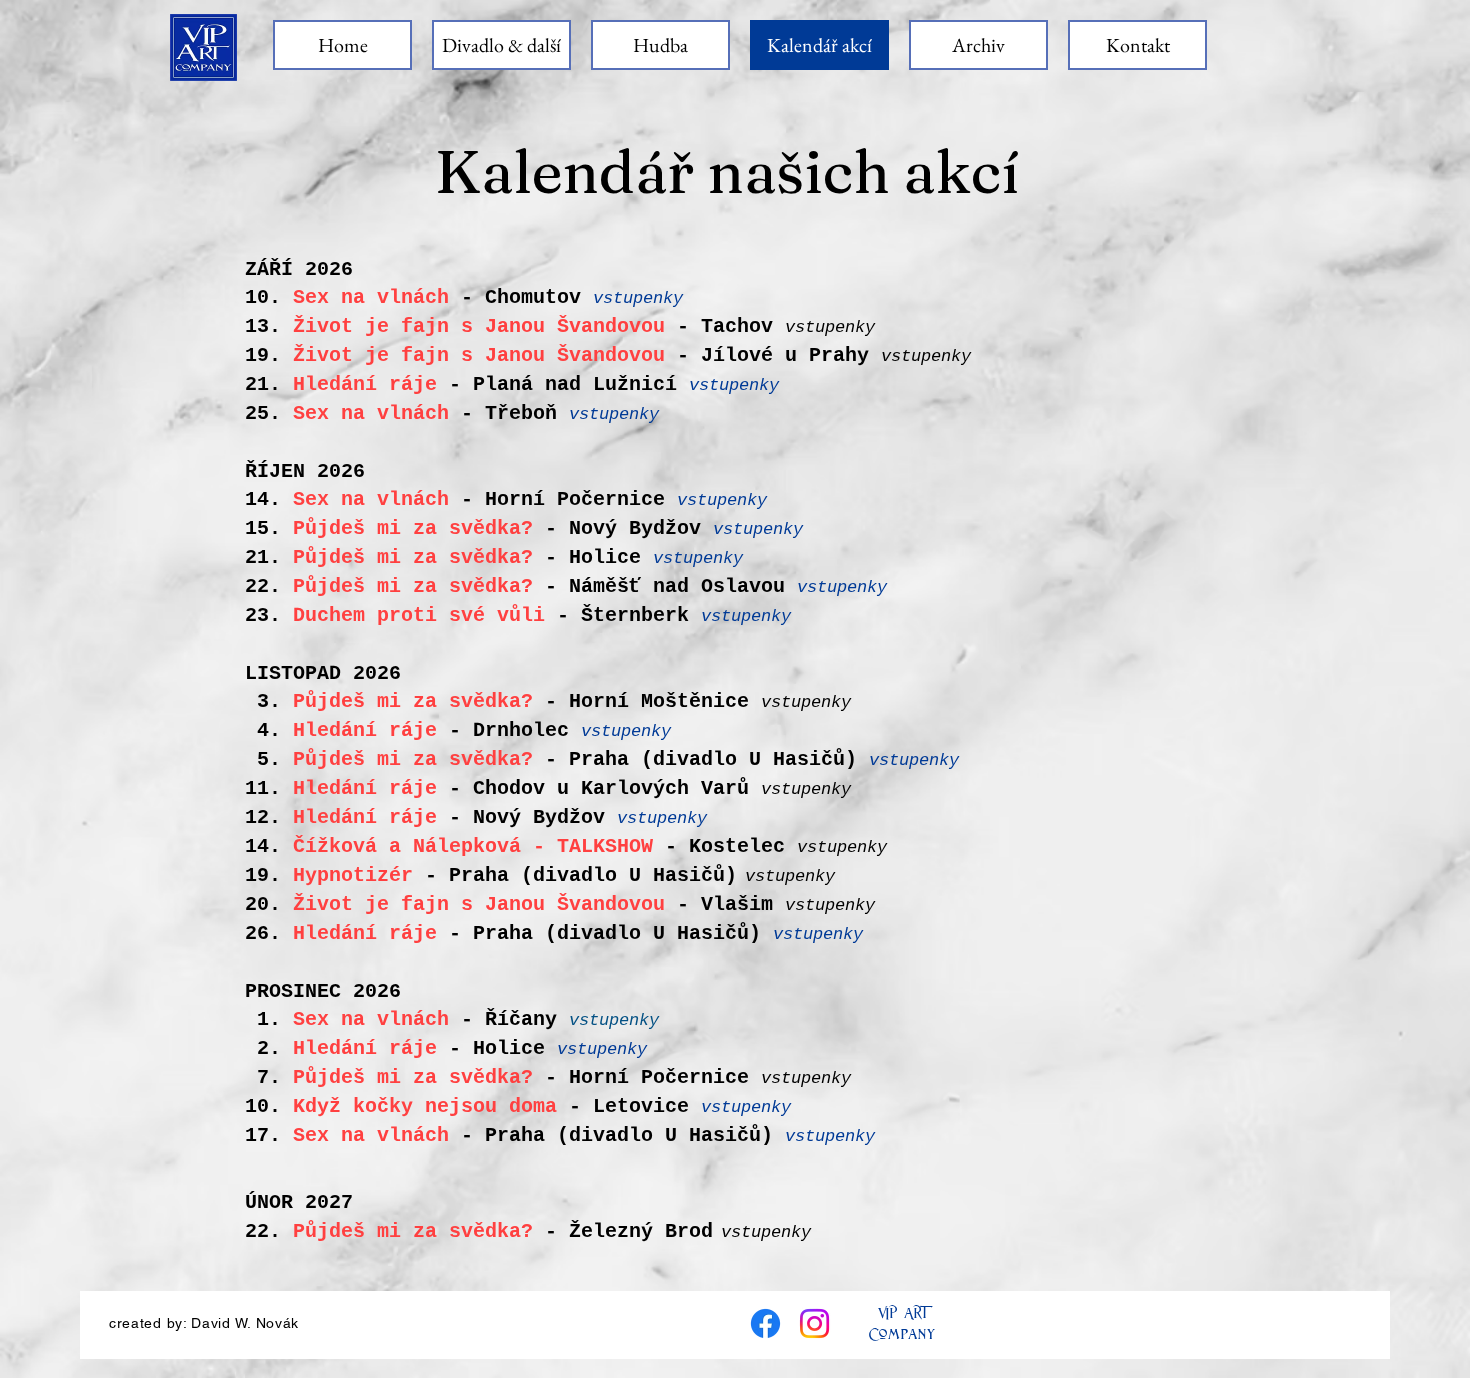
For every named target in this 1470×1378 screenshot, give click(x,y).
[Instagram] (814, 1323)
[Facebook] (765, 1323)
